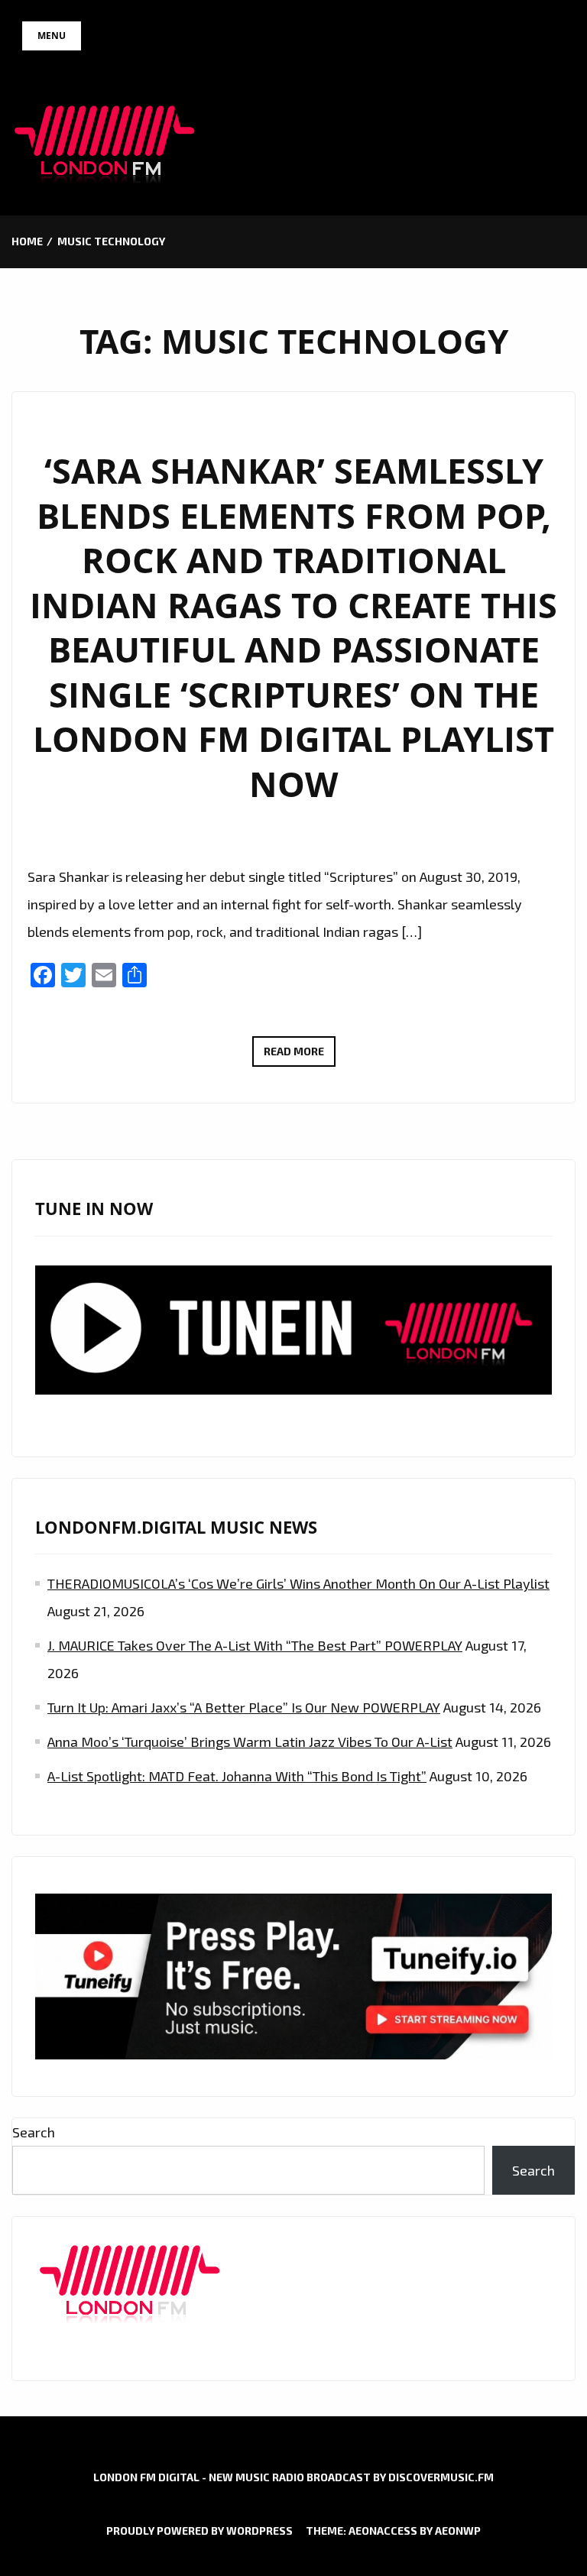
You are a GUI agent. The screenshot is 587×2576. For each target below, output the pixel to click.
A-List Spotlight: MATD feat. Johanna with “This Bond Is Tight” (237, 1776)
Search (34, 2132)
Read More (300, 1055)
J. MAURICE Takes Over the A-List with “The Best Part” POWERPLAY (255, 1645)
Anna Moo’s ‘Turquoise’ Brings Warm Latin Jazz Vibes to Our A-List (250, 1742)
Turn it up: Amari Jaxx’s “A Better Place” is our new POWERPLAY (244, 1707)
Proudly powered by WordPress (199, 2531)
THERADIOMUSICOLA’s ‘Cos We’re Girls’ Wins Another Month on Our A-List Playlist (298, 1583)
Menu (52, 36)
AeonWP (458, 2531)
